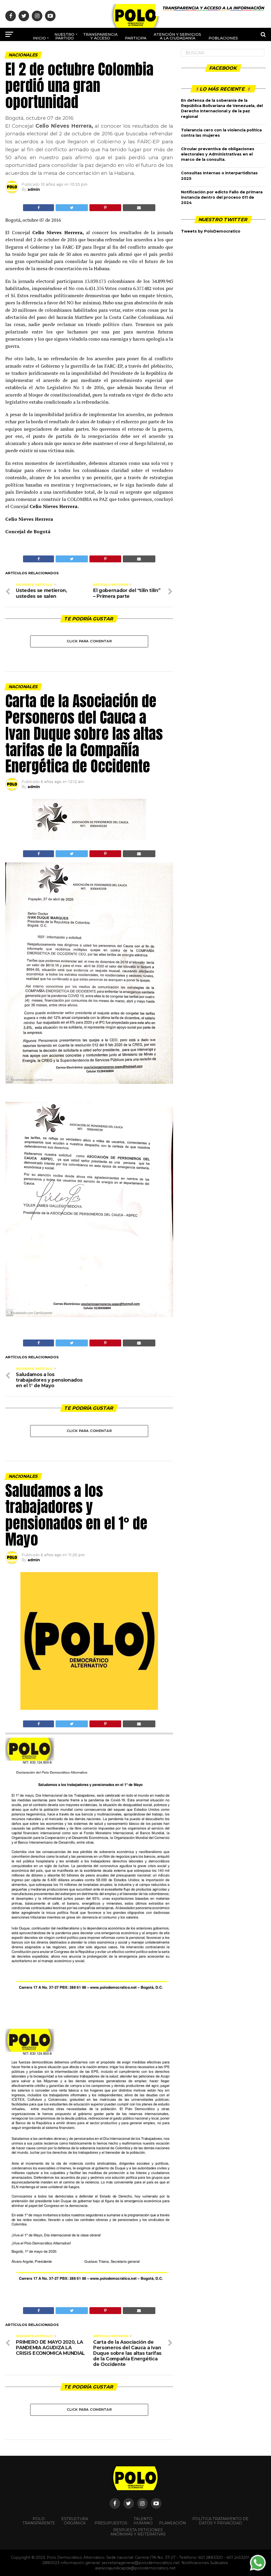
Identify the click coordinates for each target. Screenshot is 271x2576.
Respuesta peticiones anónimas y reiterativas (138, 2532)
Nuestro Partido (64, 36)
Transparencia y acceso (100, 36)
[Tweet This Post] (72, 208)
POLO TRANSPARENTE (39, 2521)
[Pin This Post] (105, 208)
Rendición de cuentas (148, 54)
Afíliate (116, 56)
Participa (136, 38)
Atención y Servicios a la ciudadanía (177, 36)
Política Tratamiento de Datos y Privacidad (220, 2521)
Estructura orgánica (75, 2521)
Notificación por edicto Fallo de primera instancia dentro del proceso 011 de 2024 (222, 197)
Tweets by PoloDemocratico (211, 231)
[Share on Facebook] (39, 208)
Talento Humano (143, 2521)
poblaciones (223, 38)
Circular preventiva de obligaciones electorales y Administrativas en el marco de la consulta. (218, 154)
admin (34, 189)
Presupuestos (111, 2523)
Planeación (173, 2523)
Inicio (39, 38)
